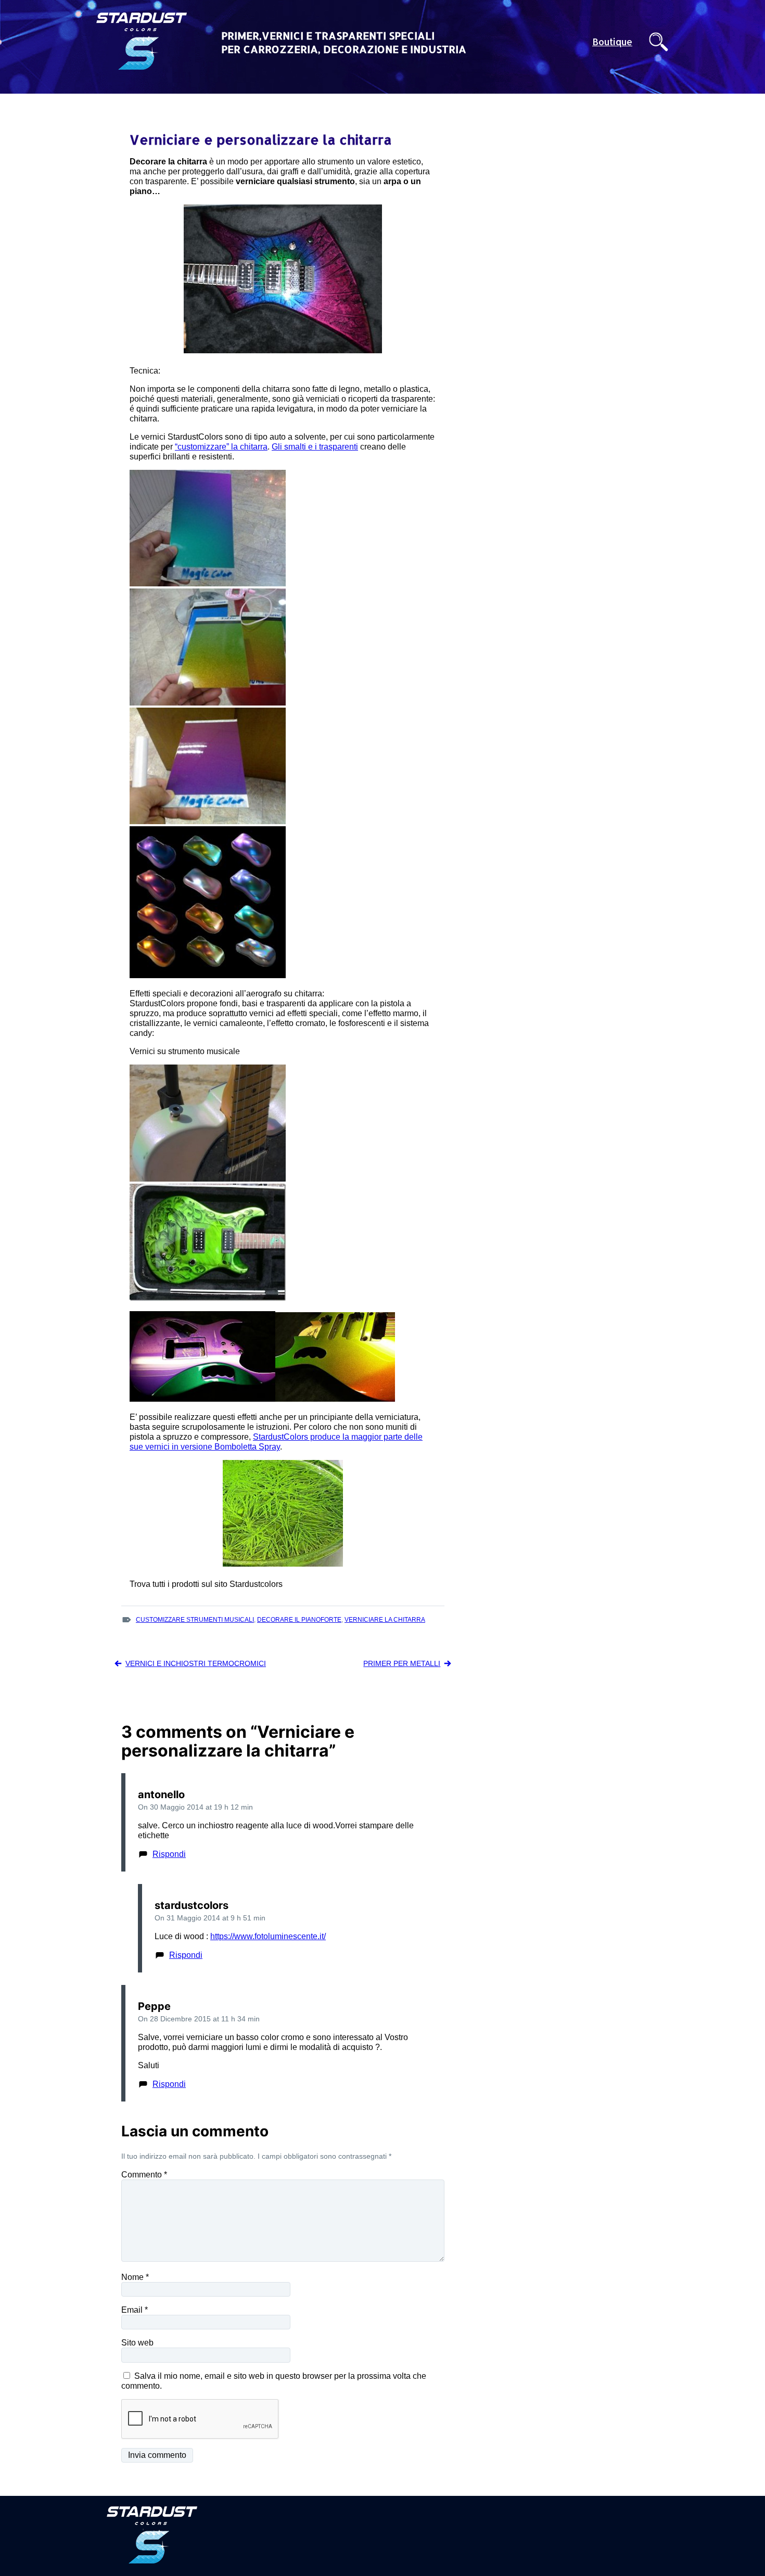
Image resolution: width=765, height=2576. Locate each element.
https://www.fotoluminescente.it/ (268, 1936)
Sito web (137, 2343)
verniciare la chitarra (385, 1620)
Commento (144, 2175)
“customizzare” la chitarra (221, 447)
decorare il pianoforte (299, 1620)
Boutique (612, 42)
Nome (135, 2277)
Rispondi (169, 1854)
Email (135, 2310)
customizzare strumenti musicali (195, 1620)
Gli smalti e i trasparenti (315, 447)
